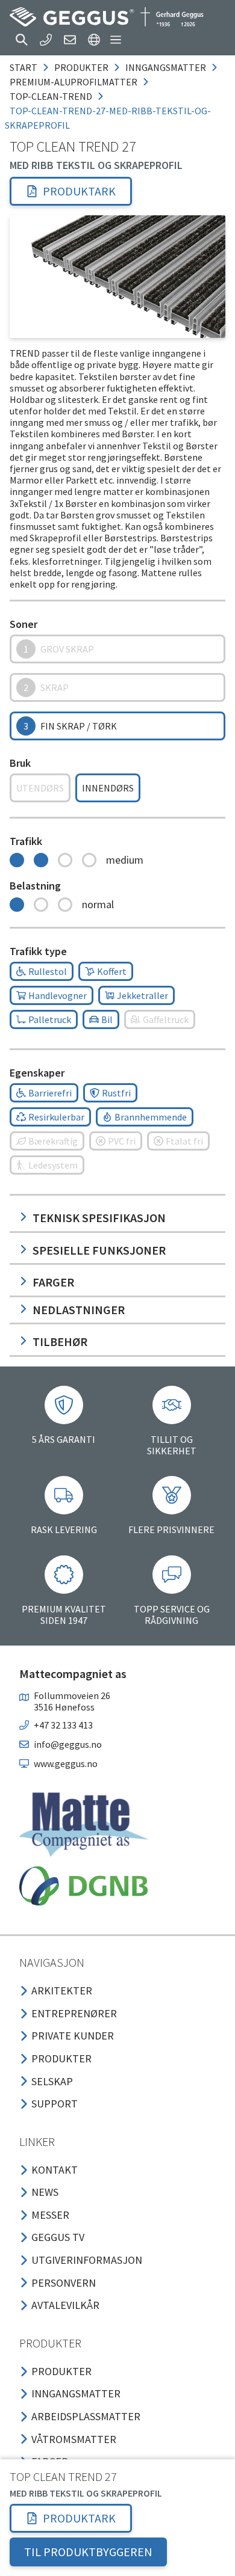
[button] (22, 40)
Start (23, 67)
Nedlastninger (79, 1310)
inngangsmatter (166, 67)
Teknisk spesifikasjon (99, 1218)
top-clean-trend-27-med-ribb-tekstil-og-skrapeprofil (108, 118)
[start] (107, 17)
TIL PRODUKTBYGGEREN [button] (88, 2552)
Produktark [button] (79, 191)
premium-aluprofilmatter (74, 82)
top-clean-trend (51, 96)
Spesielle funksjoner (99, 1250)
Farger (53, 1282)
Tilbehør (60, 1342)
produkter (81, 67)
